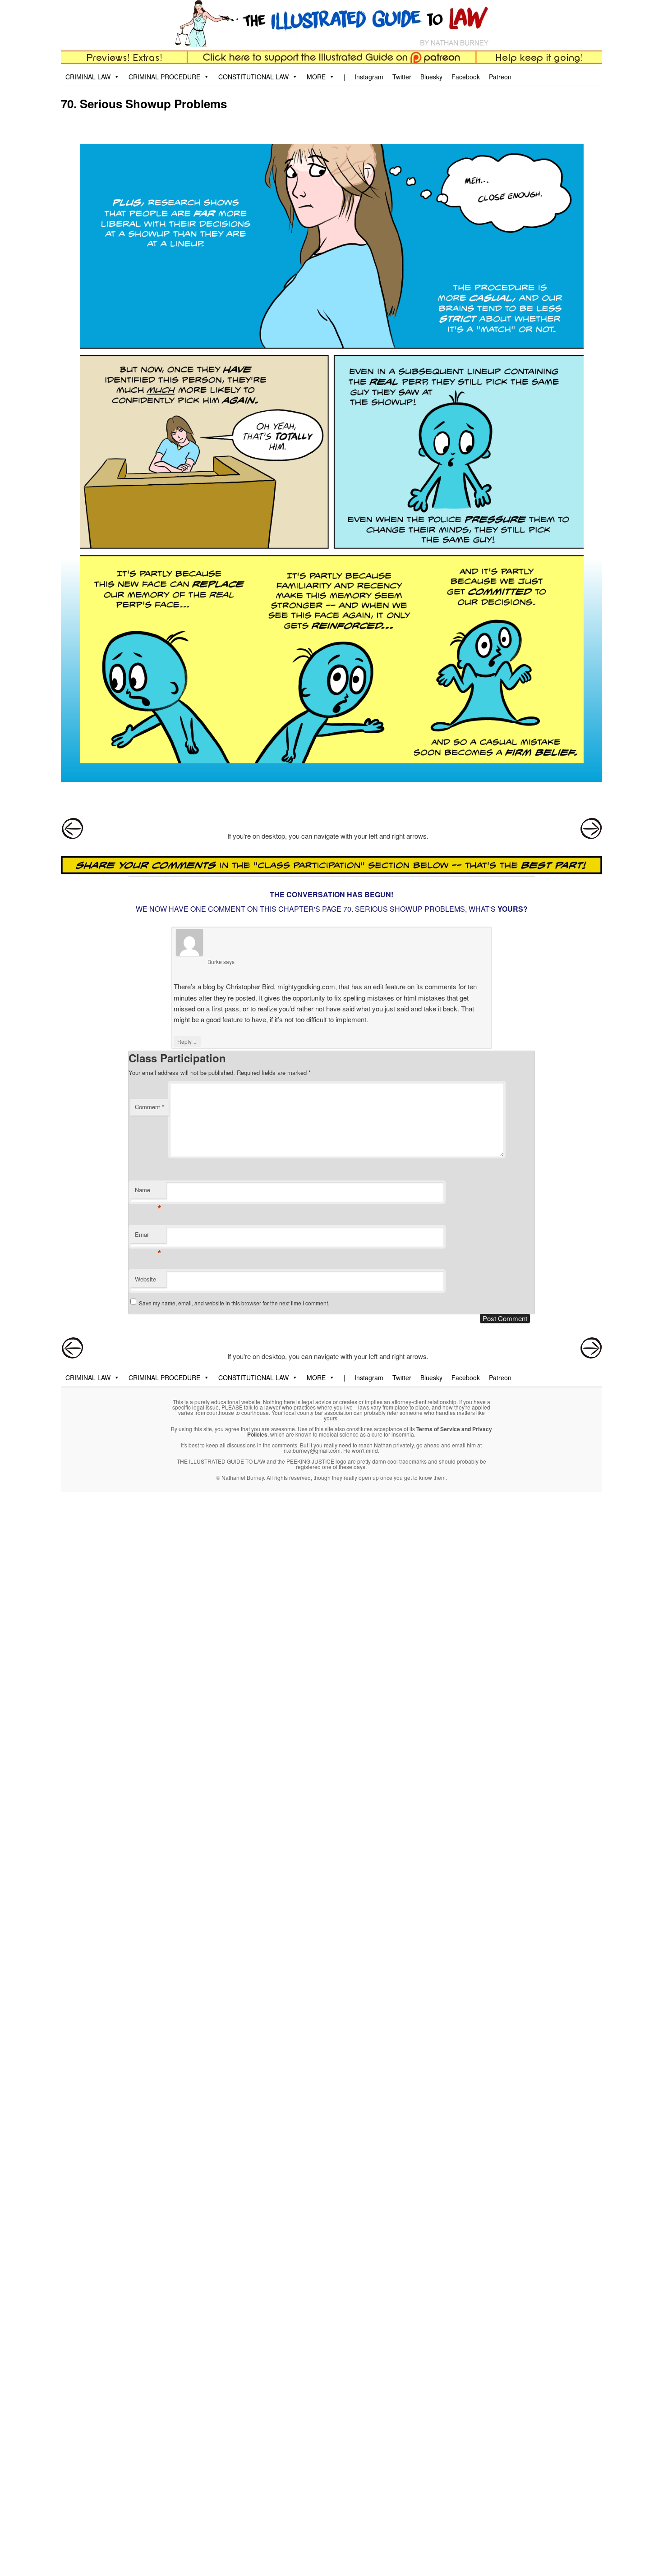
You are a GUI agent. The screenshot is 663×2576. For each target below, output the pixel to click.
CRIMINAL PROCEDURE (164, 77)
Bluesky (431, 77)
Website (145, 1279)
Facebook (466, 77)
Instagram (369, 77)
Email (148, 1237)
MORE (316, 77)
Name (148, 1192)
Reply (187, 1041)
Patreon (500, 77)
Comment (150, 1107)
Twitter (402, 77)
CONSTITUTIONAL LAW (253, 77)
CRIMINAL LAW (88, 77)
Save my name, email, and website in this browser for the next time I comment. (234, 1303)
